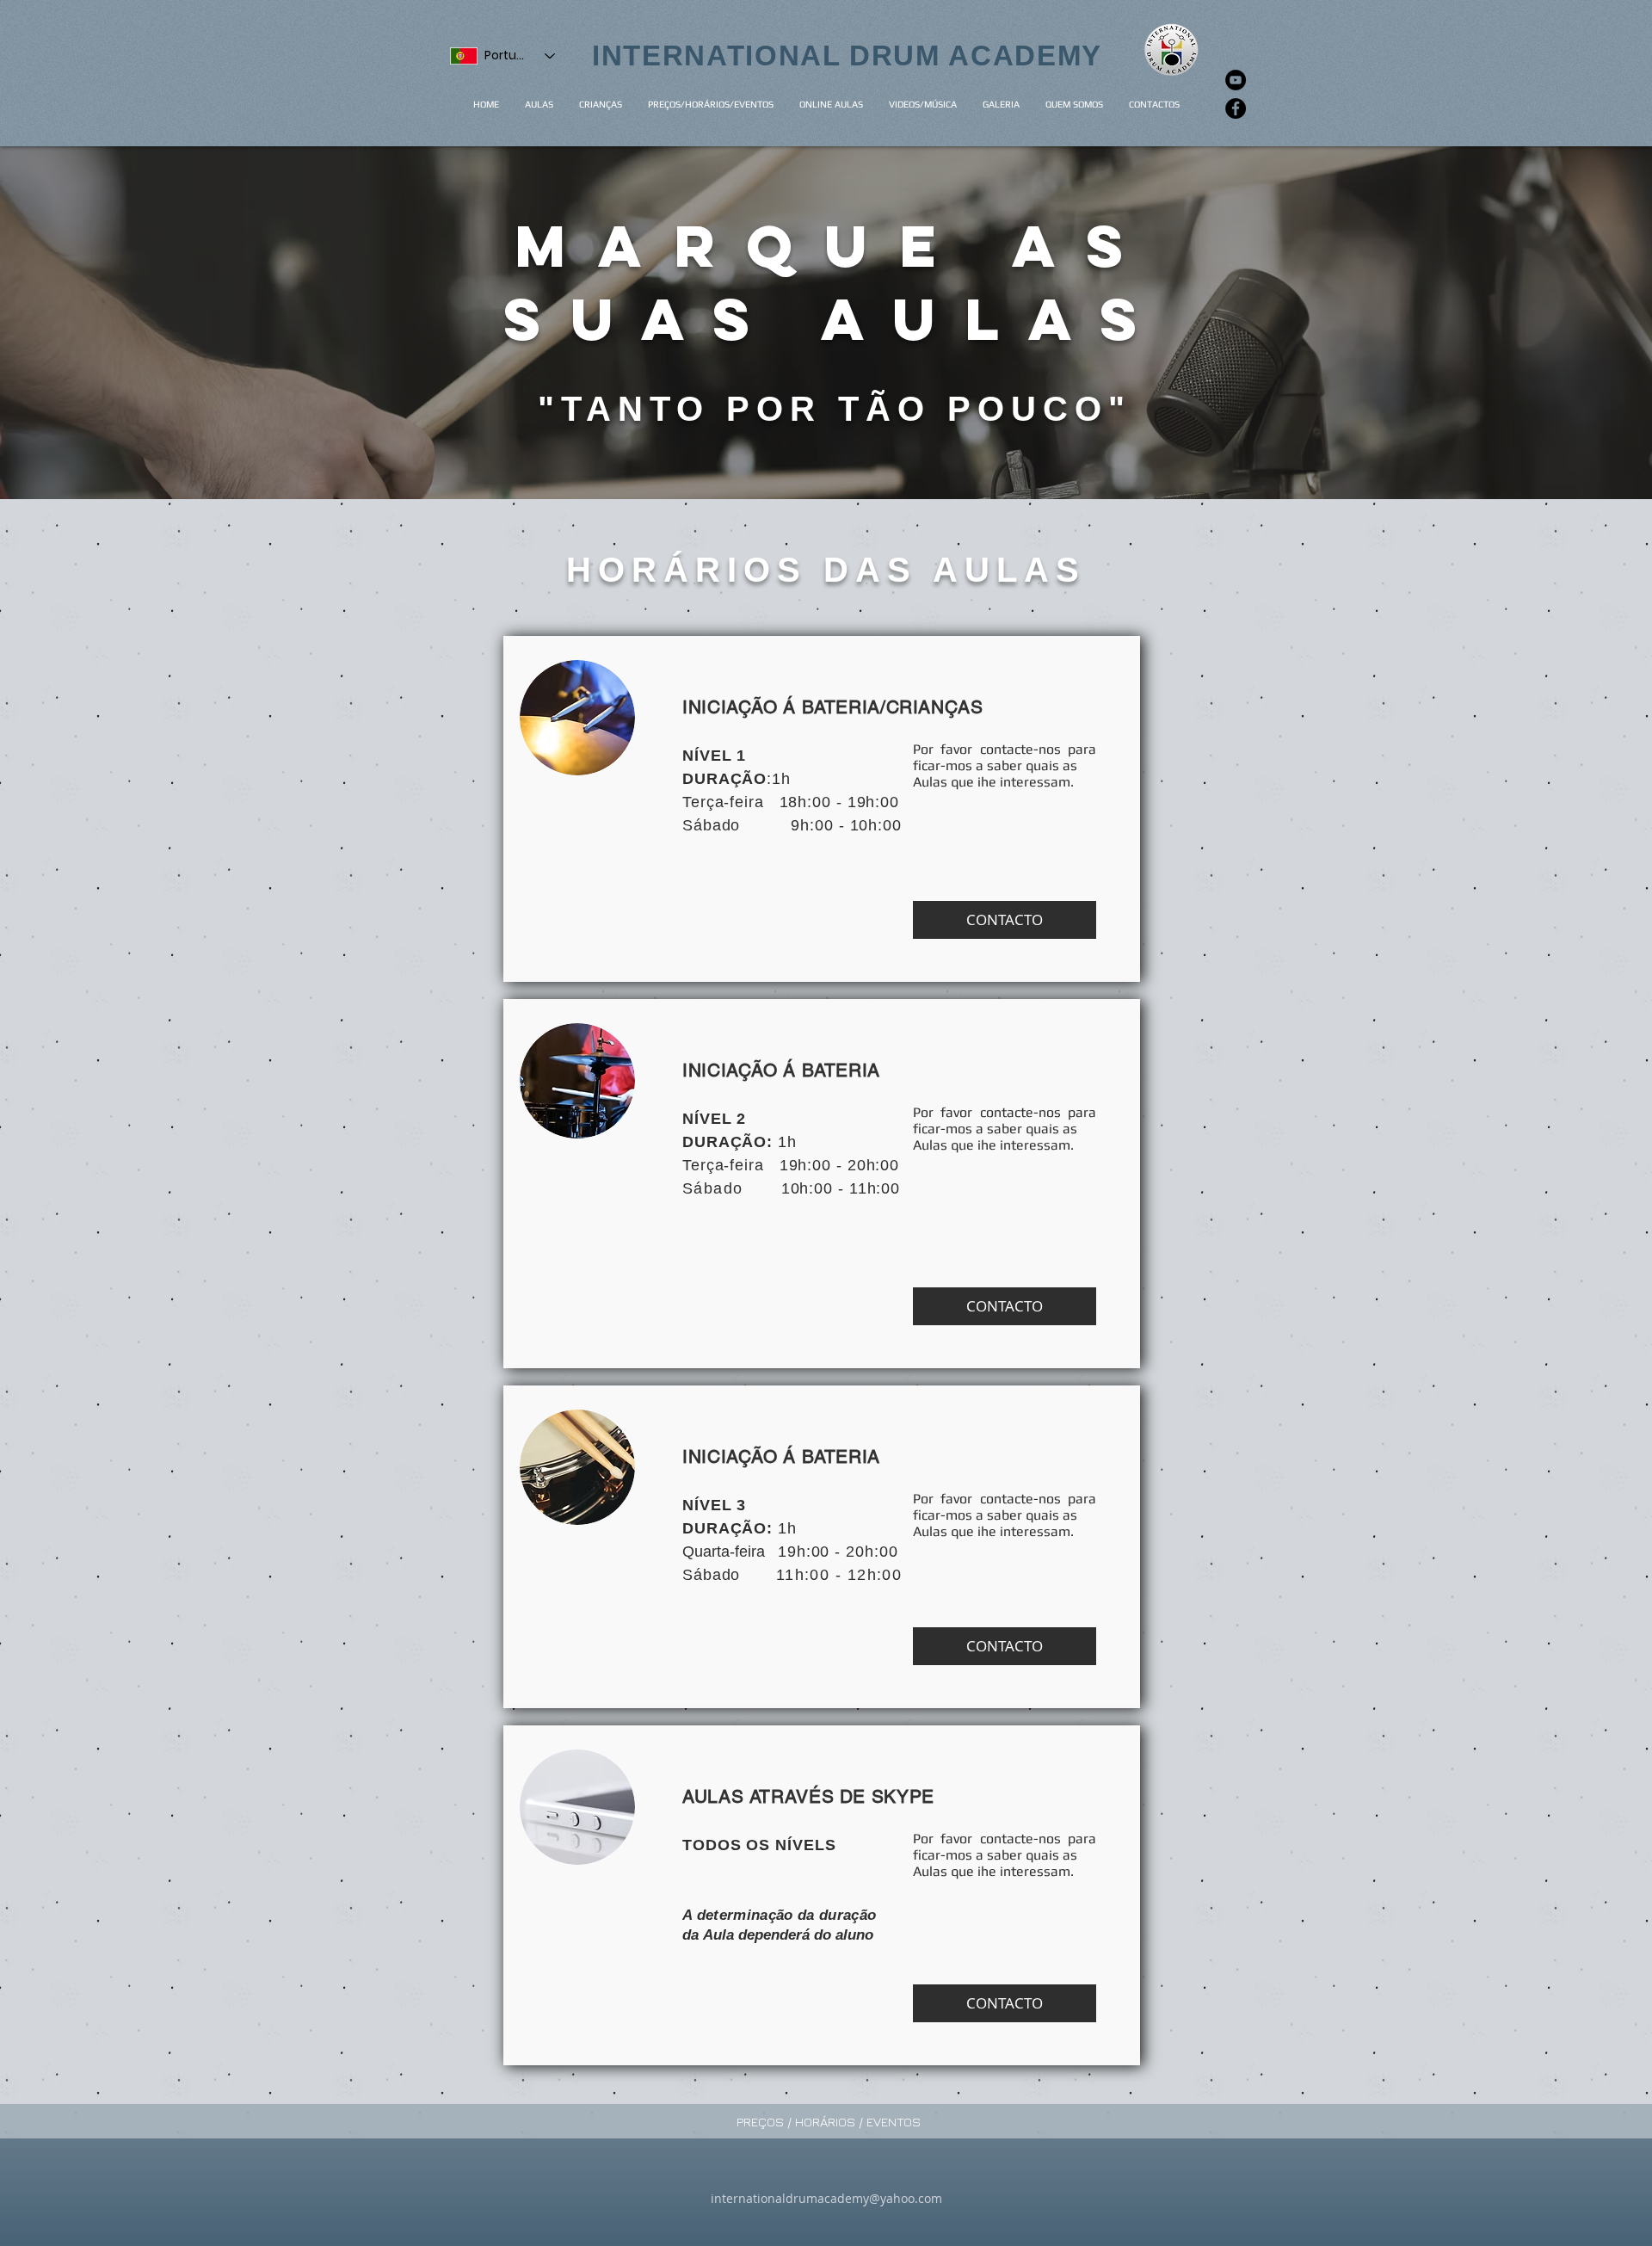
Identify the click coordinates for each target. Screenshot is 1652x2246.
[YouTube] (1236, 80)
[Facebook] (1236, 108)
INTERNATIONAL (721, 56)
